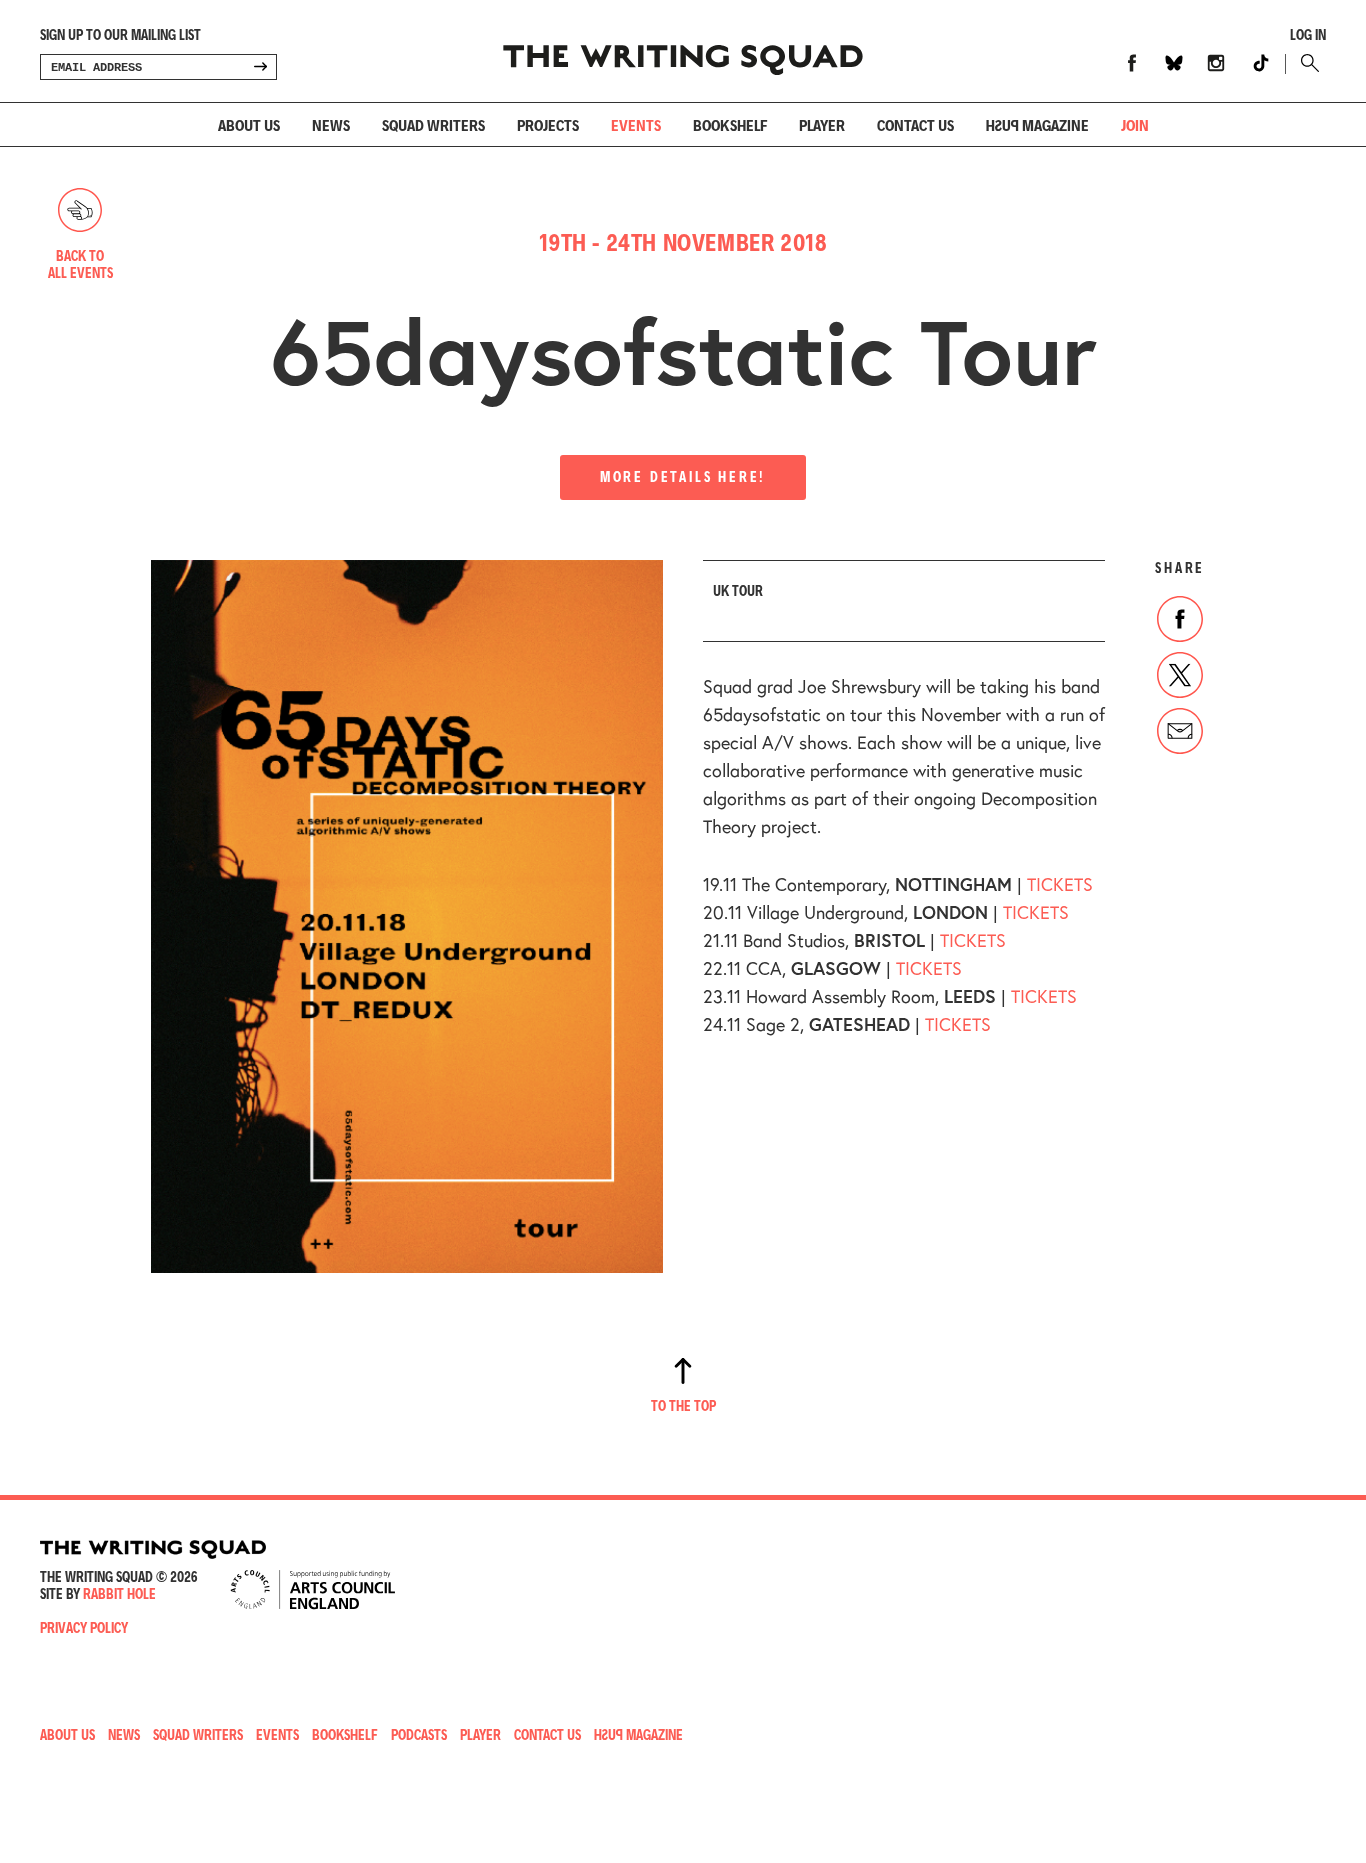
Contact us (915, 124)
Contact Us (547, 1734)
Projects (548, 124)
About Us (249, 124)
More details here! (683, 476)
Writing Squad (683, 51)
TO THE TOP (683, 1405)
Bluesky (1174, 63)
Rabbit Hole (119, 1593)
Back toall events (80, 264)
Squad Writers (433, 124)
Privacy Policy (84, 1627)
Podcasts (419, 1734)
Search (1305, 63)
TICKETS (1060, 884)
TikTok (1261, 63)
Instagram (1216, 63)
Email (1180, 731)
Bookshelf (730, 124)
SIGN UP (260, 67)
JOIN (1135, 124)
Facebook (1132, 63)
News (331, 124)
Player (822, 124)
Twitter (1180, 675)
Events (636, 124)
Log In (1308, 35)
